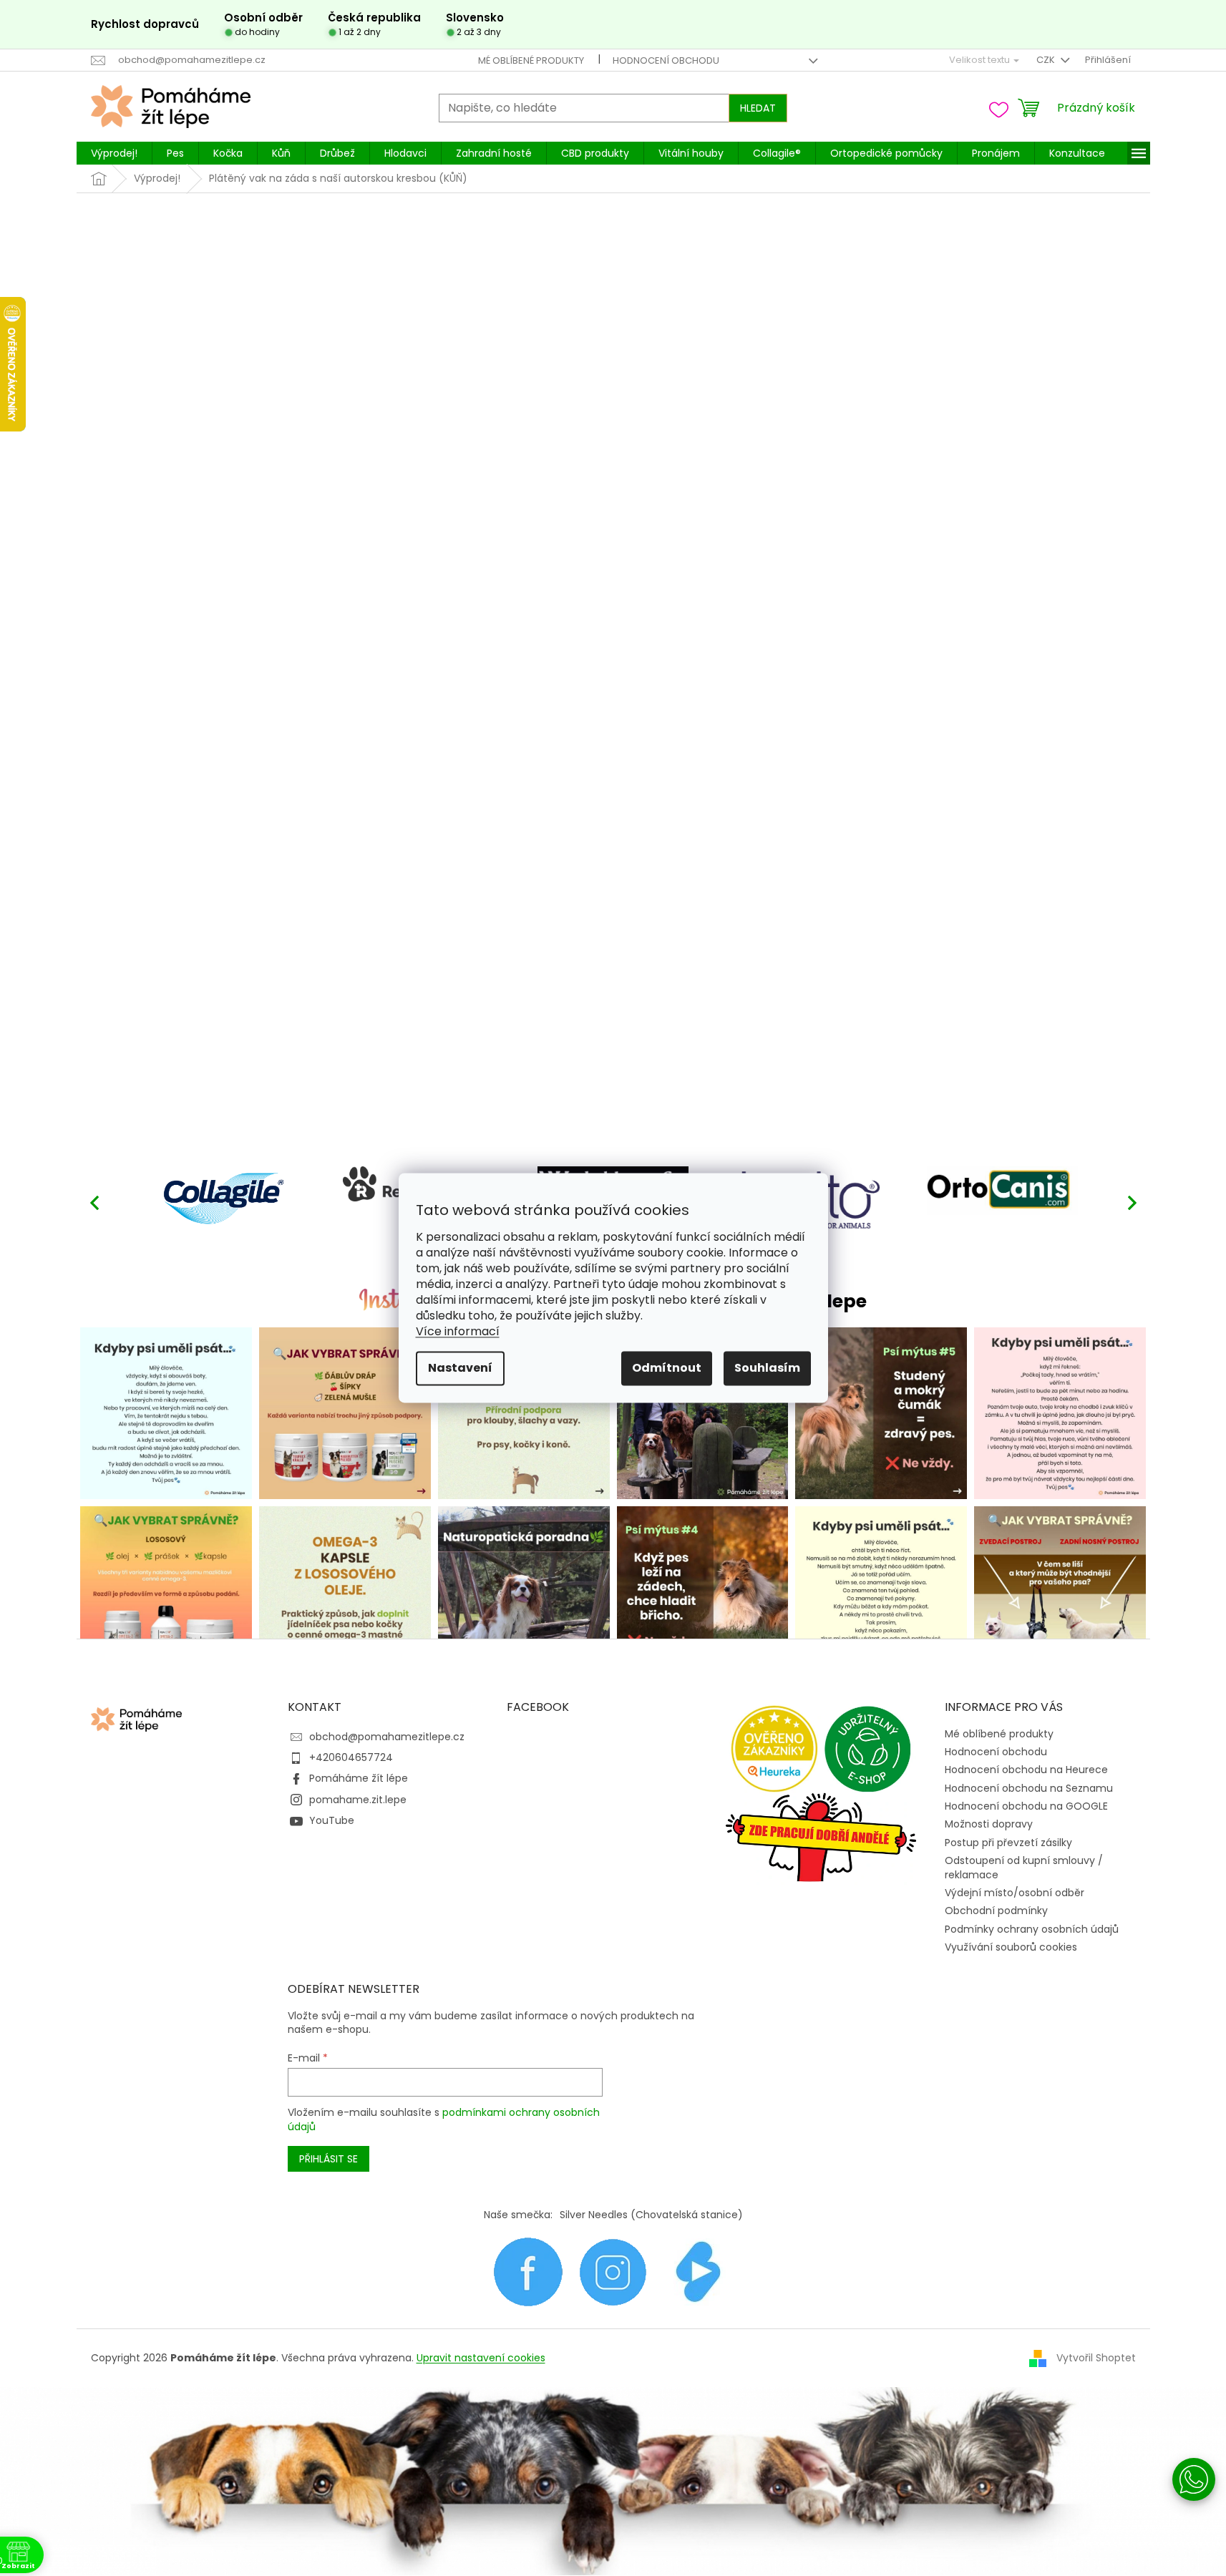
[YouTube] (699, 2271)
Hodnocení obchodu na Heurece (1026, 1770)
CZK (1047, 60)
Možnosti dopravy (989, 1824)
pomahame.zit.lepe (358, 1800)
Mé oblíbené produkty (531, 60)
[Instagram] (613, 2271)
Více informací (458, 1332)
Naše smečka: (518, 2215)
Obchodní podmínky (996, 1911)
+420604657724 (351, 1757)
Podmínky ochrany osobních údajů (1032, 1929)
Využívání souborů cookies (1011, 1947)
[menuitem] (114, 153)
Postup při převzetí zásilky (1008, 1843)
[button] (1132, 1202)
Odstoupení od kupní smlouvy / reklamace (1024, 1867)
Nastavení (460, 1368)
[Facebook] (528, 2271)
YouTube (332, 1820)
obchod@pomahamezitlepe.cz (387, 1737)
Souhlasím (767, 1368)
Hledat (758, 108)
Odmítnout (667, 1368)
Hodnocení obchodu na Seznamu (1029, 1788)
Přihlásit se (329, 2159)
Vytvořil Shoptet (1096, 2357)
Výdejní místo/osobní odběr (1015, 1893)
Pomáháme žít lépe (359, 1778)
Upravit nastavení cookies (481, 2358)
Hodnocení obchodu (666, 60)
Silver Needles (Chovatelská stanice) (651, 2215)
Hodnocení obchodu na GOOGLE (1026, 1806)
